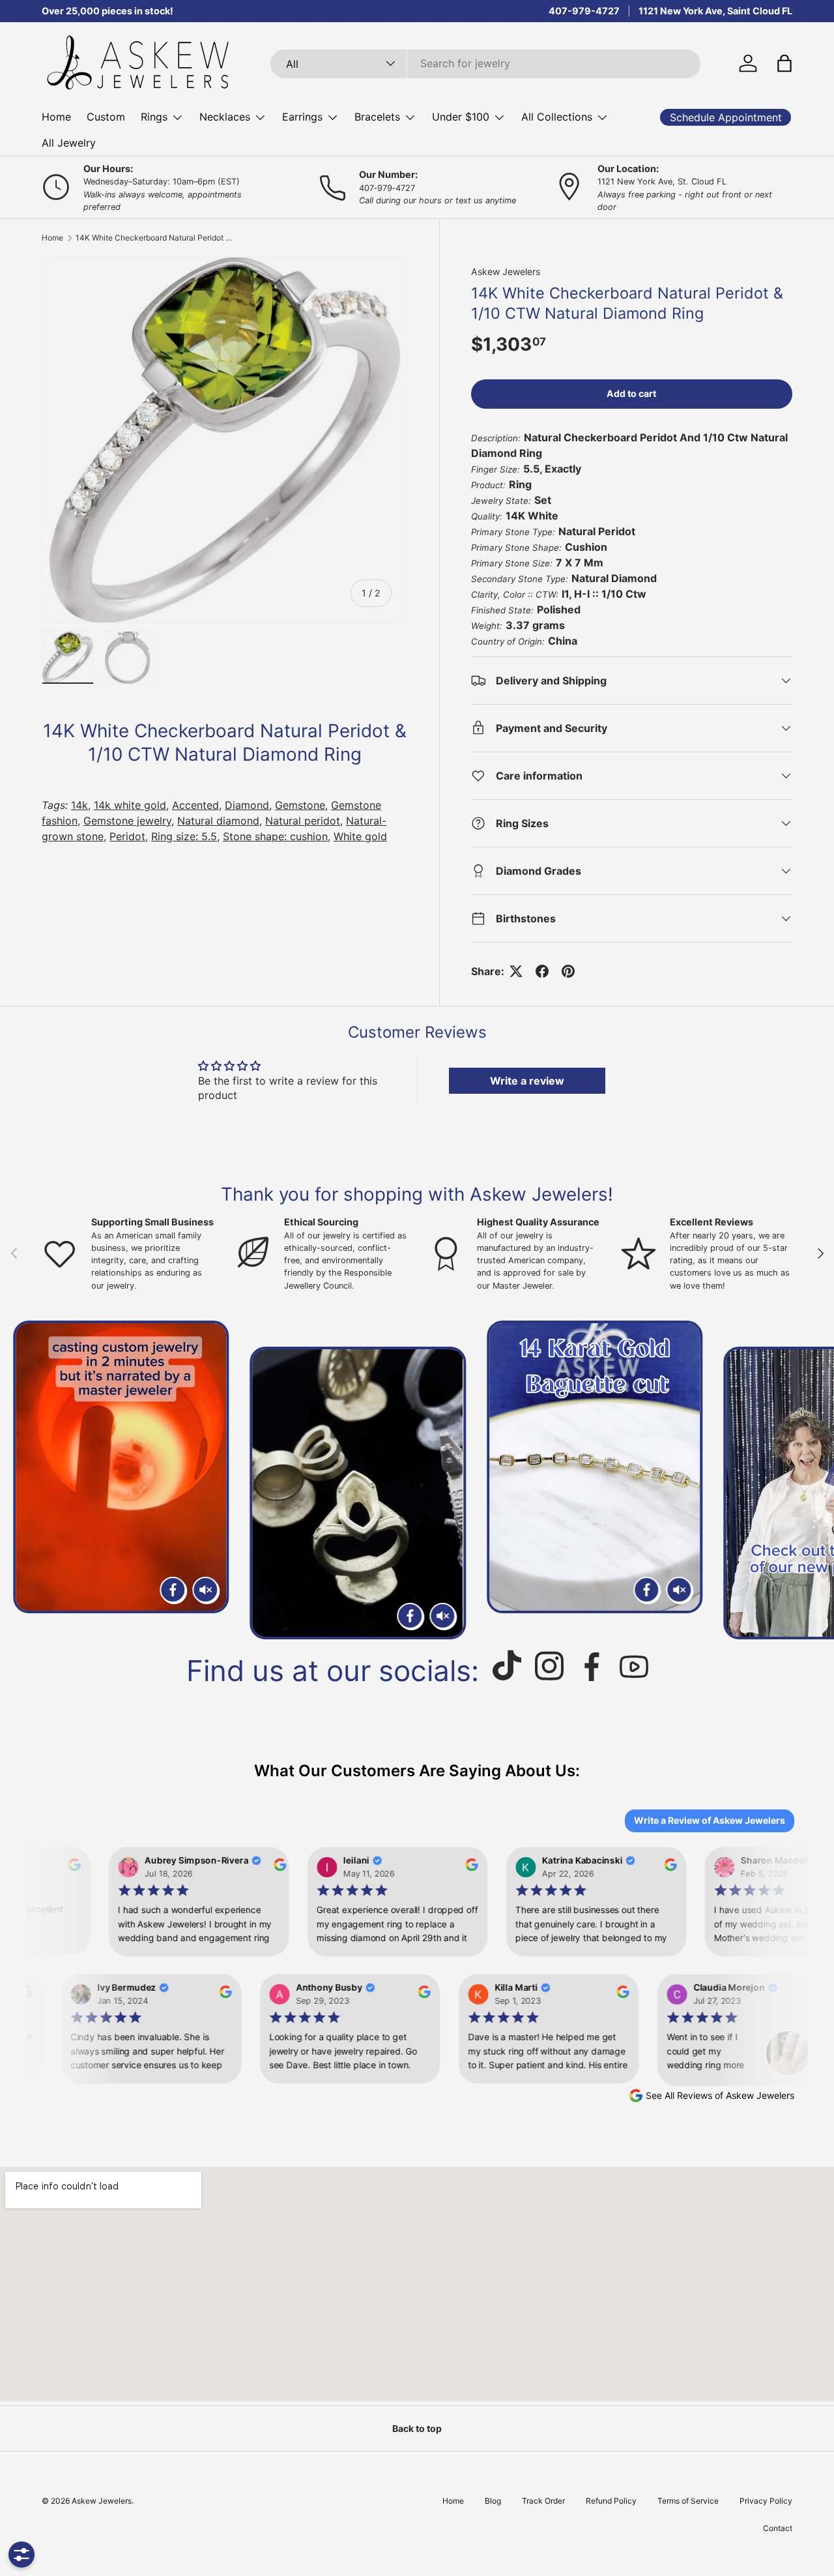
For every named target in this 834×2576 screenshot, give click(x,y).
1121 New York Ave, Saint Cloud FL (715, 11)
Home (56, 117)
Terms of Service (688, 2501)
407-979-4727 (584, 11)
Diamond (247, 805)
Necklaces (225, 117)
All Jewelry (69, 143)
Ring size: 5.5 (184, 836)
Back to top (417, 2428)
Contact (778, 2528)
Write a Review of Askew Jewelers (710, 1820)
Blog (493, 2501)
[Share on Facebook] (542, 971)
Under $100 (461, 117)
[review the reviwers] (67, 1867)
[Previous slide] (25, 1480)
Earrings (302, 117)
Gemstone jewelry (127, 821)
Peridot (127, 836)
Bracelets (377, 117)
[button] (784, 63)
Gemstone (300, 805)
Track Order (543, 2501)
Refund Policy (611, 2501)
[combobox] (485, 63)
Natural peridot (303, 821)
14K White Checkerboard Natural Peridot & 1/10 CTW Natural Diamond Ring (154, 238)
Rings (154, 117)
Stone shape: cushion (275, 836)
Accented (195, 805)
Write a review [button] (527, 1081)
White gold (360, 836)
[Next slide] (809, 1480)
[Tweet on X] (516, 971)
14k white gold (130, 805)
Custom (106, 117)
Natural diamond (218, 821)
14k (79, 805)
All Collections (557, 117)
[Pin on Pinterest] (568, 971)
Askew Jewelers (506, 271)
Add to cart (631, 393)
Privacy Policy (766, 2501)
